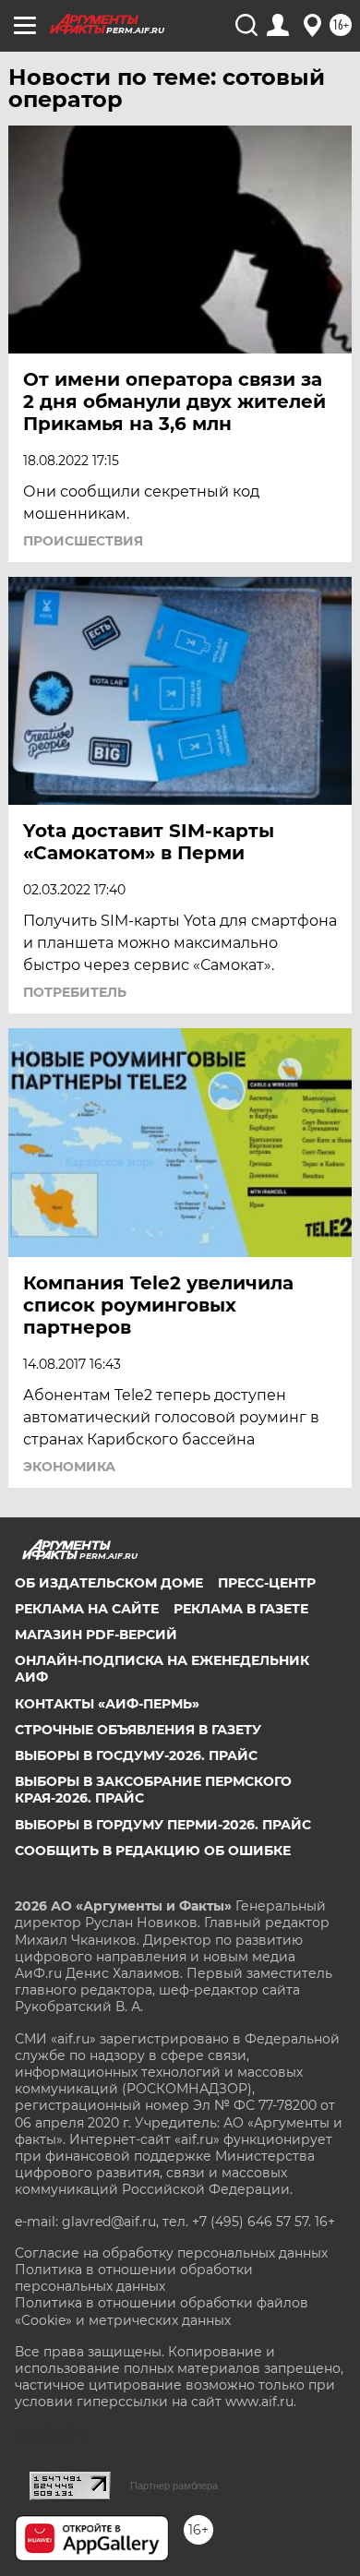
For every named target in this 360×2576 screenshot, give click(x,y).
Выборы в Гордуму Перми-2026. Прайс (163, 1825)
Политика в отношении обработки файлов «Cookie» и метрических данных (162, 2311)
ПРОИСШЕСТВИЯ (83, 541)
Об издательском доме (109, 1583)
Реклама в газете (241, 1609)
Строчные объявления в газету (138, 1730)
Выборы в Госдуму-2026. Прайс (136, 1755)
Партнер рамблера (174, 2486)
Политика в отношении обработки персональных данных (134, 2278)
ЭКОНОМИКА (69, 1467)
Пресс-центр (267, 1583)
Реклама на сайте (87, 1609)
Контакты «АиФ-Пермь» (107, 1704)
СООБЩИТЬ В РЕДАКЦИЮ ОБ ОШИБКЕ (153, 1851)
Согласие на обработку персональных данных (171, 2253)
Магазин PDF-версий (96, 1635)
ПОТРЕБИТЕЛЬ (75, 992)
